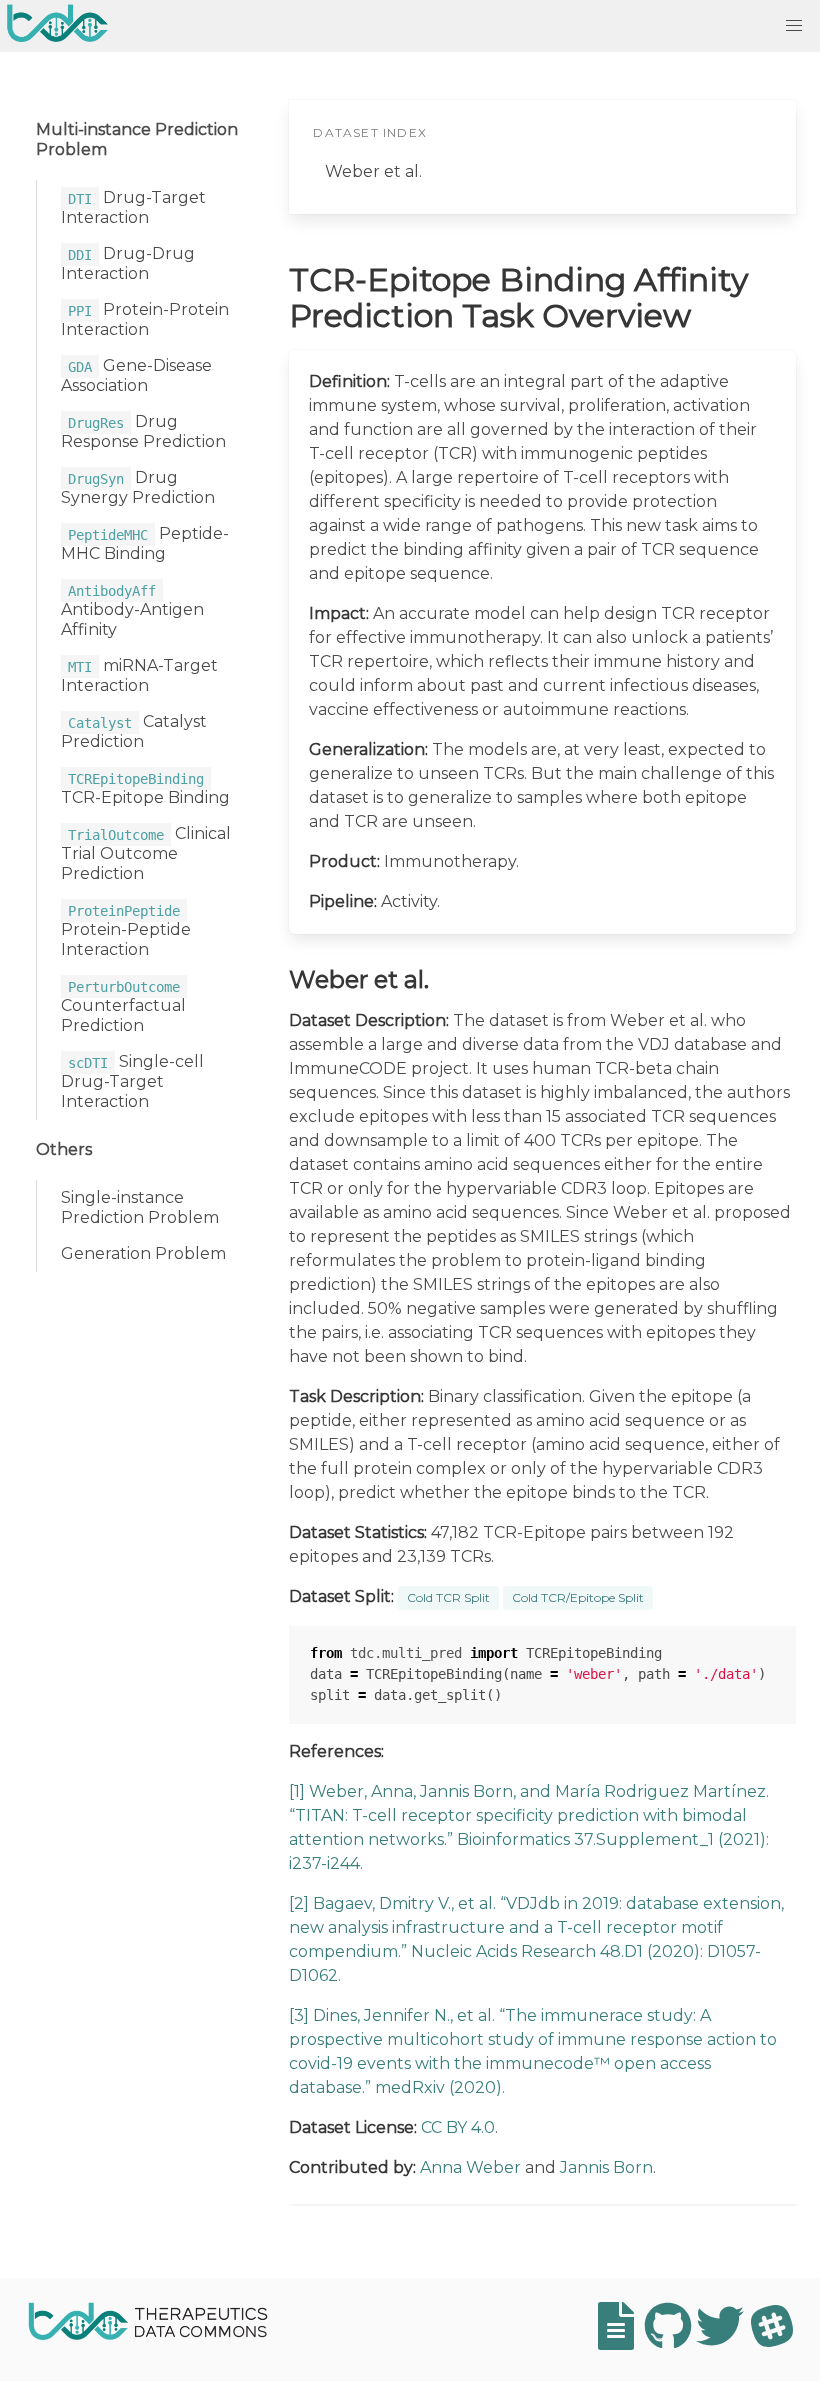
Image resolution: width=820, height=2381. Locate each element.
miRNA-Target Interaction (139, 675)
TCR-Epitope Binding (145, 788)
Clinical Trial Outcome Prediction (146, 853)
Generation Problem (143, 1253)
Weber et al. (373, 171)
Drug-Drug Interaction (128, 263)
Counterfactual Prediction (123, 1006)
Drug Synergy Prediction (138, 487)
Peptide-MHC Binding (145, 543)
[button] (794, 26)
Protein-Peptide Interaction (126, 930)
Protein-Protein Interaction (145, 319)
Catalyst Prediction (134, 731)
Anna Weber (470, 2167)
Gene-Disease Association (136, 375)
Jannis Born (606, 2167)
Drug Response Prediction (143, 431)
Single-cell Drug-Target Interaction (132, 1081)
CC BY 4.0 (458, 2127)
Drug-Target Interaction (133, 207)
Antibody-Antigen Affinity (132, 610)
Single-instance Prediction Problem (140, 1207)
